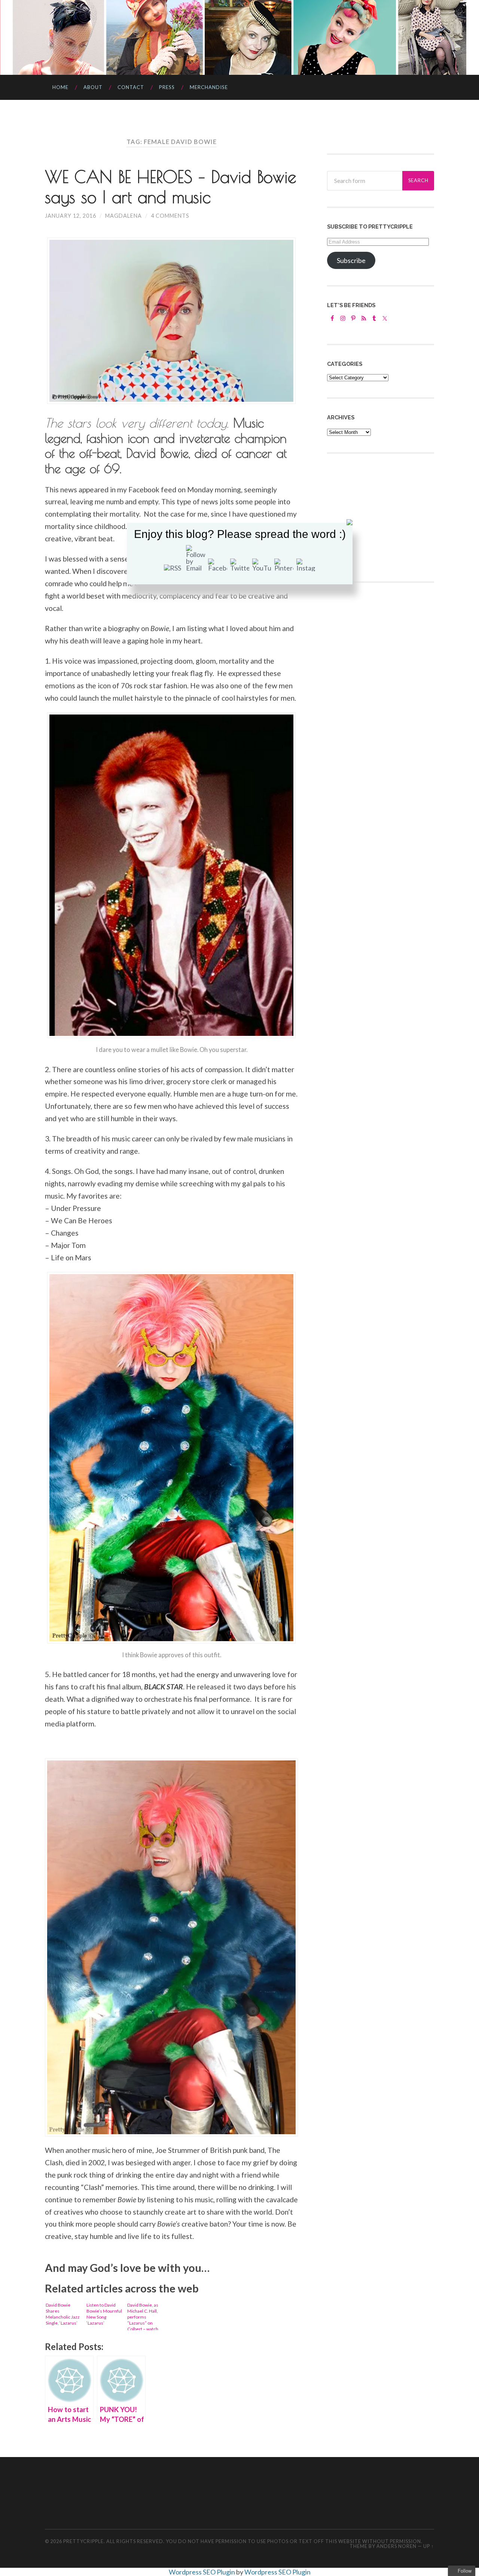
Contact (131, 87)
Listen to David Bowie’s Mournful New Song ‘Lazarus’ (104, 2314)
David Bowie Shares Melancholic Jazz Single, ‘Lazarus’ (63, 2314)
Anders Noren (396, 2546)
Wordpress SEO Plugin (202, 2572)
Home (60, 87)
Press (167, 87)
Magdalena (123, 216)
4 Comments (170, 216)
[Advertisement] (383, 646)
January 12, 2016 (71, 216)
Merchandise (209, 87)
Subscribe (351, 260)
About (93, 87)
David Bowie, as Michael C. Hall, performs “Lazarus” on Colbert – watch (143, 2316)
